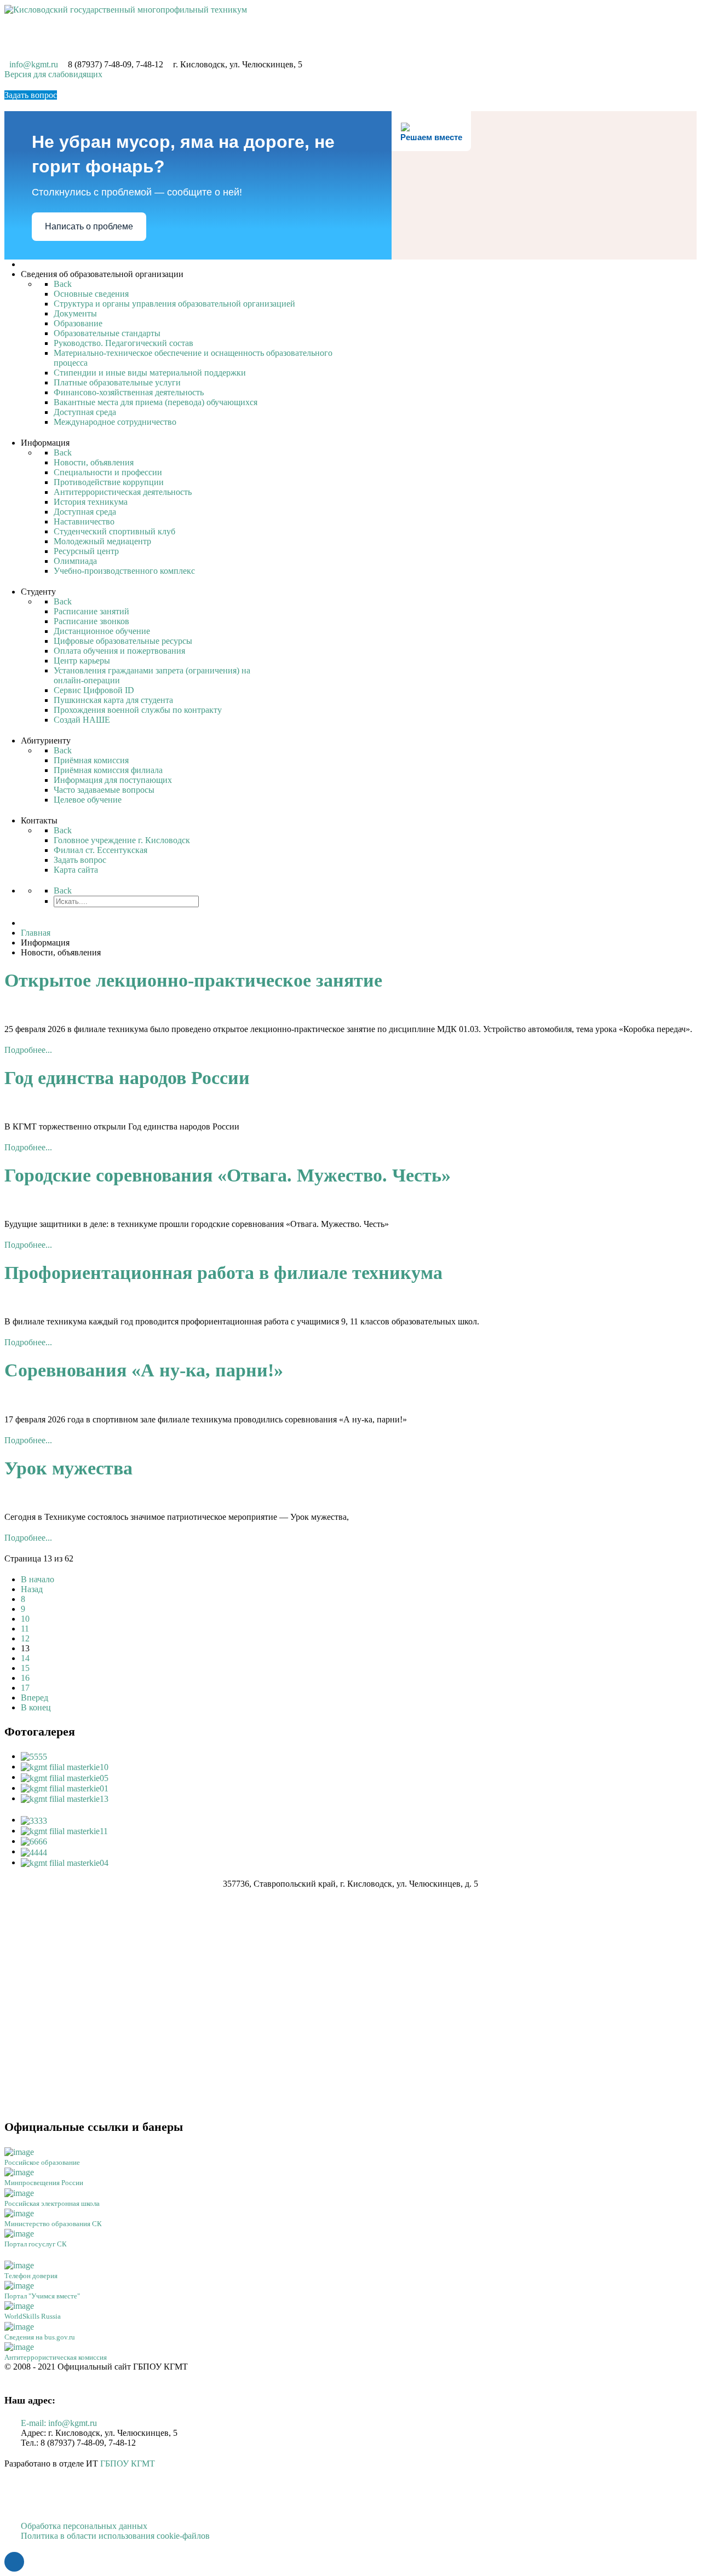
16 (25, 1678)
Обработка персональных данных (84, 2526)
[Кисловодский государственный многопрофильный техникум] (126, 9)
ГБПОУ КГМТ (128, 2463)
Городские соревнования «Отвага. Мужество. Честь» (228, 1175)
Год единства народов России (127, 1078)
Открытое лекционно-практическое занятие (193, 980)
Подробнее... (28, 1050)
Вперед (35, 1698)
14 (25, 1658)
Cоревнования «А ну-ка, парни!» (144, 1370)
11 (25, 1629)
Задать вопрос (31, 95)
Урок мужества (68, 1468)
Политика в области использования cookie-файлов (115, 2536)
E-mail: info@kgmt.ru (59, 2423)
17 (25, 1688)
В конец (36, 1707)
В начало (38, 1579)
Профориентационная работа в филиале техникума (223, 1273)
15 (25, 1668)
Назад (32, 1589)
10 (25, 1619)
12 (25, 1638)
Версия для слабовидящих (53, 74)
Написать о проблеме (89, 226)
